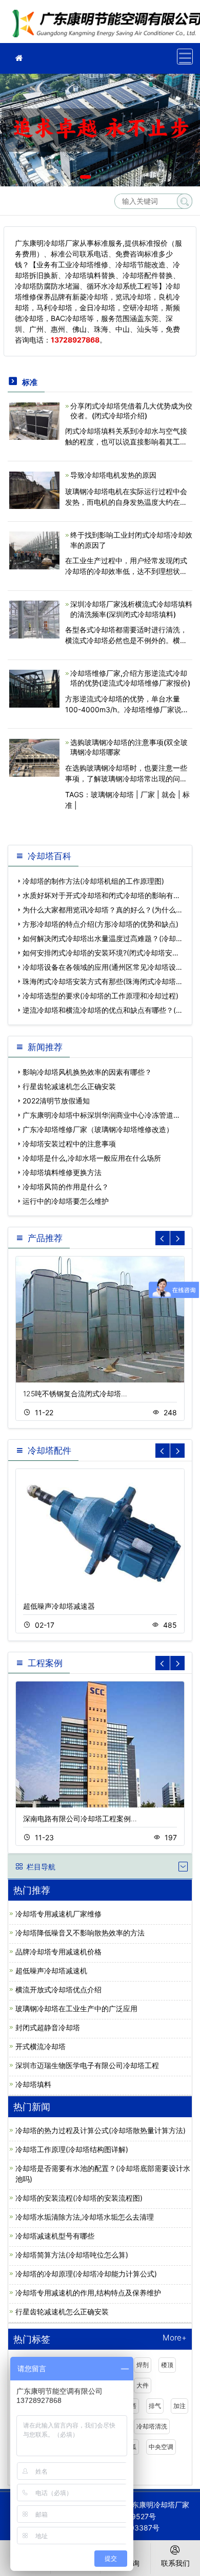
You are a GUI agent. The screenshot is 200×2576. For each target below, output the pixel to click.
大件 (143, 2385)
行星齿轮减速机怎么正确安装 (69, 1086)
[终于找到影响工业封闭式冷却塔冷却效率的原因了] (34, 550)
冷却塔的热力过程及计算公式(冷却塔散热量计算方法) (101, 2130)
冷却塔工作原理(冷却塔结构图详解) (72, 2149)
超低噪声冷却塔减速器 (59, 1606)
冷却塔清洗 (152, 2426)
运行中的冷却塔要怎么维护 (66, 1201)
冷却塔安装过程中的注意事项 (69, 1144)
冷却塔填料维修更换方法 (62, 1172)
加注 (179, 2406)
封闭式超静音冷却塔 (48, 2027)
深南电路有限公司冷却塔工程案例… (80, 1818)
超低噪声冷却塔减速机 (51, 1971)
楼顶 (167, 2365)
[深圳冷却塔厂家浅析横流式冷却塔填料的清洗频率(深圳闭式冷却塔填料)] (34, 619)
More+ (175, 2338)
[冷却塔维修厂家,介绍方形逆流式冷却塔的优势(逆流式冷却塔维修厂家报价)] (34, 688)
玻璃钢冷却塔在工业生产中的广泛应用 (76, 2008)
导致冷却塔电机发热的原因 (113, 475)
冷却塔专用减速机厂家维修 (58, 1914)
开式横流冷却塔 (41, 2046)
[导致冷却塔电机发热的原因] (34, 489)
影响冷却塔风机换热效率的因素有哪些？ (87, 1072)
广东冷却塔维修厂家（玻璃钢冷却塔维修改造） (98, 1129)
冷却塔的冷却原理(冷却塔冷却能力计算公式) (86, 2274)
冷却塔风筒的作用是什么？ (66, 1187)
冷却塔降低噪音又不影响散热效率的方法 (80, 1933)
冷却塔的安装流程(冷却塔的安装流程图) (79, 2198)
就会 (169, 794)
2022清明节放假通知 (56, 1101)
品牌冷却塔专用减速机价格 (58, 1952)
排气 (155, 2406)
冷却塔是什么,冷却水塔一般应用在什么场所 (92, 1158)
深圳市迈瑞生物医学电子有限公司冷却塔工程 (87, 2065)
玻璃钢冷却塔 (112, 794)
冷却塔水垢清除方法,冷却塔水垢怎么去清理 (85, 2217)
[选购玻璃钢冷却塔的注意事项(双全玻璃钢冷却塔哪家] (34, 757)
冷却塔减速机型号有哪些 (55, 2236)
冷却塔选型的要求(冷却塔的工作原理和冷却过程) (101, 996)
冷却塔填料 (33, 2084)
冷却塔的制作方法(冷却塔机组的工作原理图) (93, 881)
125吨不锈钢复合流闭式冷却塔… (75, 1393)
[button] (85, 177)
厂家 (148, 794)
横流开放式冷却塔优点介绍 (58, 1989)
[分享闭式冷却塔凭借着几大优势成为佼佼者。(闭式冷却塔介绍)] (34, 420)
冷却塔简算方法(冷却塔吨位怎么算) (72, 2255)
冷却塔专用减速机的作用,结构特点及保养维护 (88, 2293)
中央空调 (161, 2447)
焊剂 (143, 2365)
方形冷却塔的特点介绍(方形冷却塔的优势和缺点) (101, 924)
